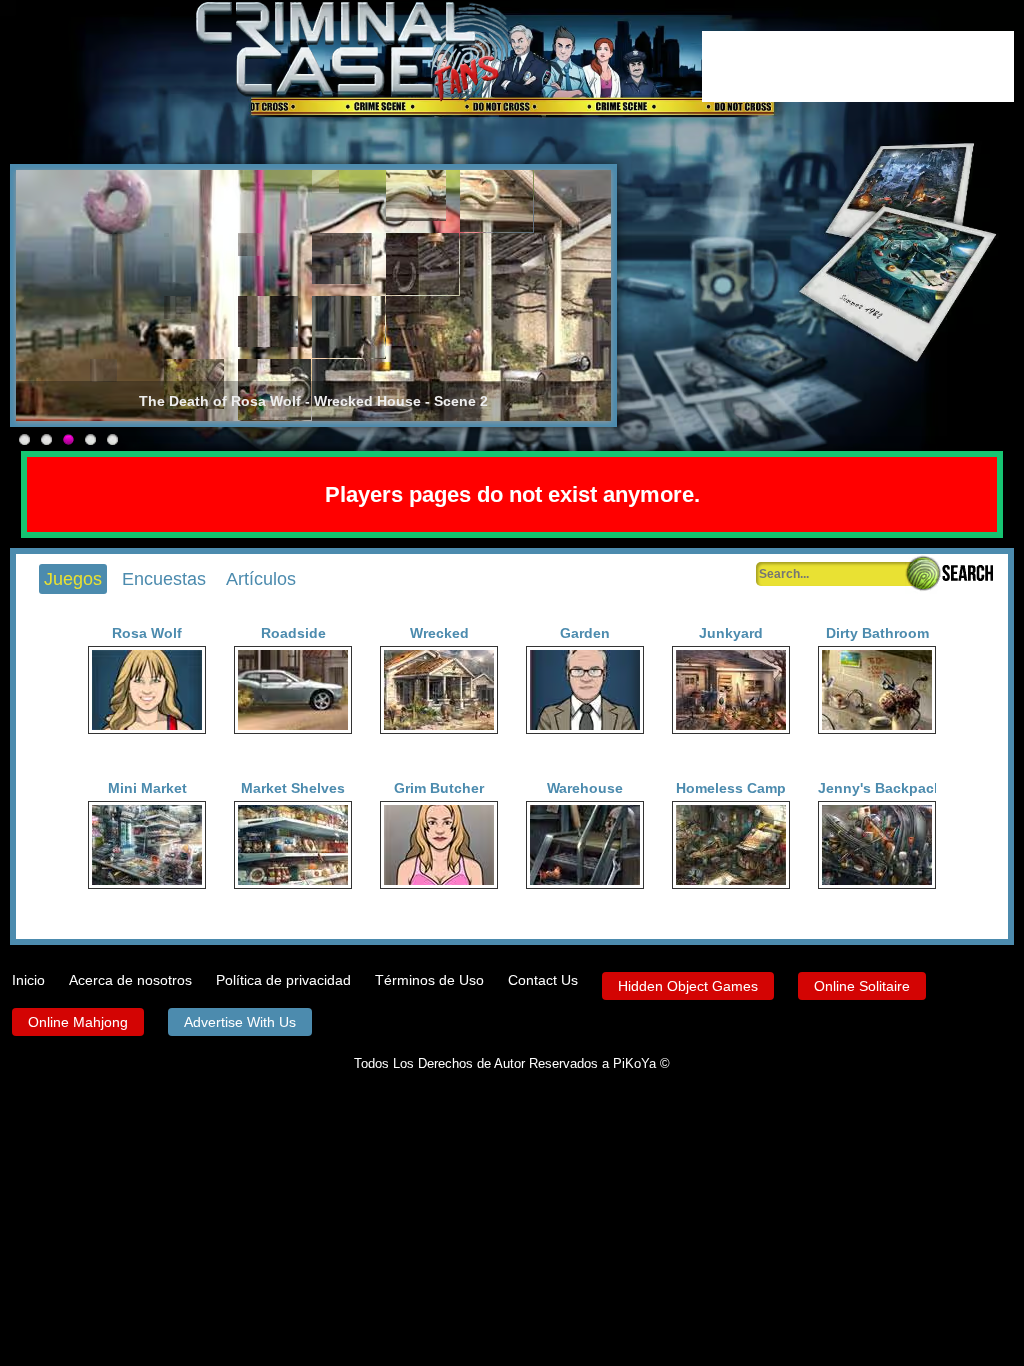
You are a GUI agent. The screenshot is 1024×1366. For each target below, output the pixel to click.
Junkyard (731, 633)
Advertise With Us (240, 1022)
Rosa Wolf (147, 633)
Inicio (28, 980)
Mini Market (147, 788)
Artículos (261, 579)
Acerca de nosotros (130, 980)
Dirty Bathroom (877, 633)
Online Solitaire (862, 986)
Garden (585, 633)
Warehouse (585, 788)
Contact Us (543, 980)
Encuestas (164, 579)
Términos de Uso (429, 980)
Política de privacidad (283, 980)
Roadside (293, 633)
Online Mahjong (78, 1022)
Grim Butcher (439, 788)
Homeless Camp (731, 788)
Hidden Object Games (688, 986)
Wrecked (439, 633)
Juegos (73, 579)
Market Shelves (293, 788)
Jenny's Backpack (877, 788)
